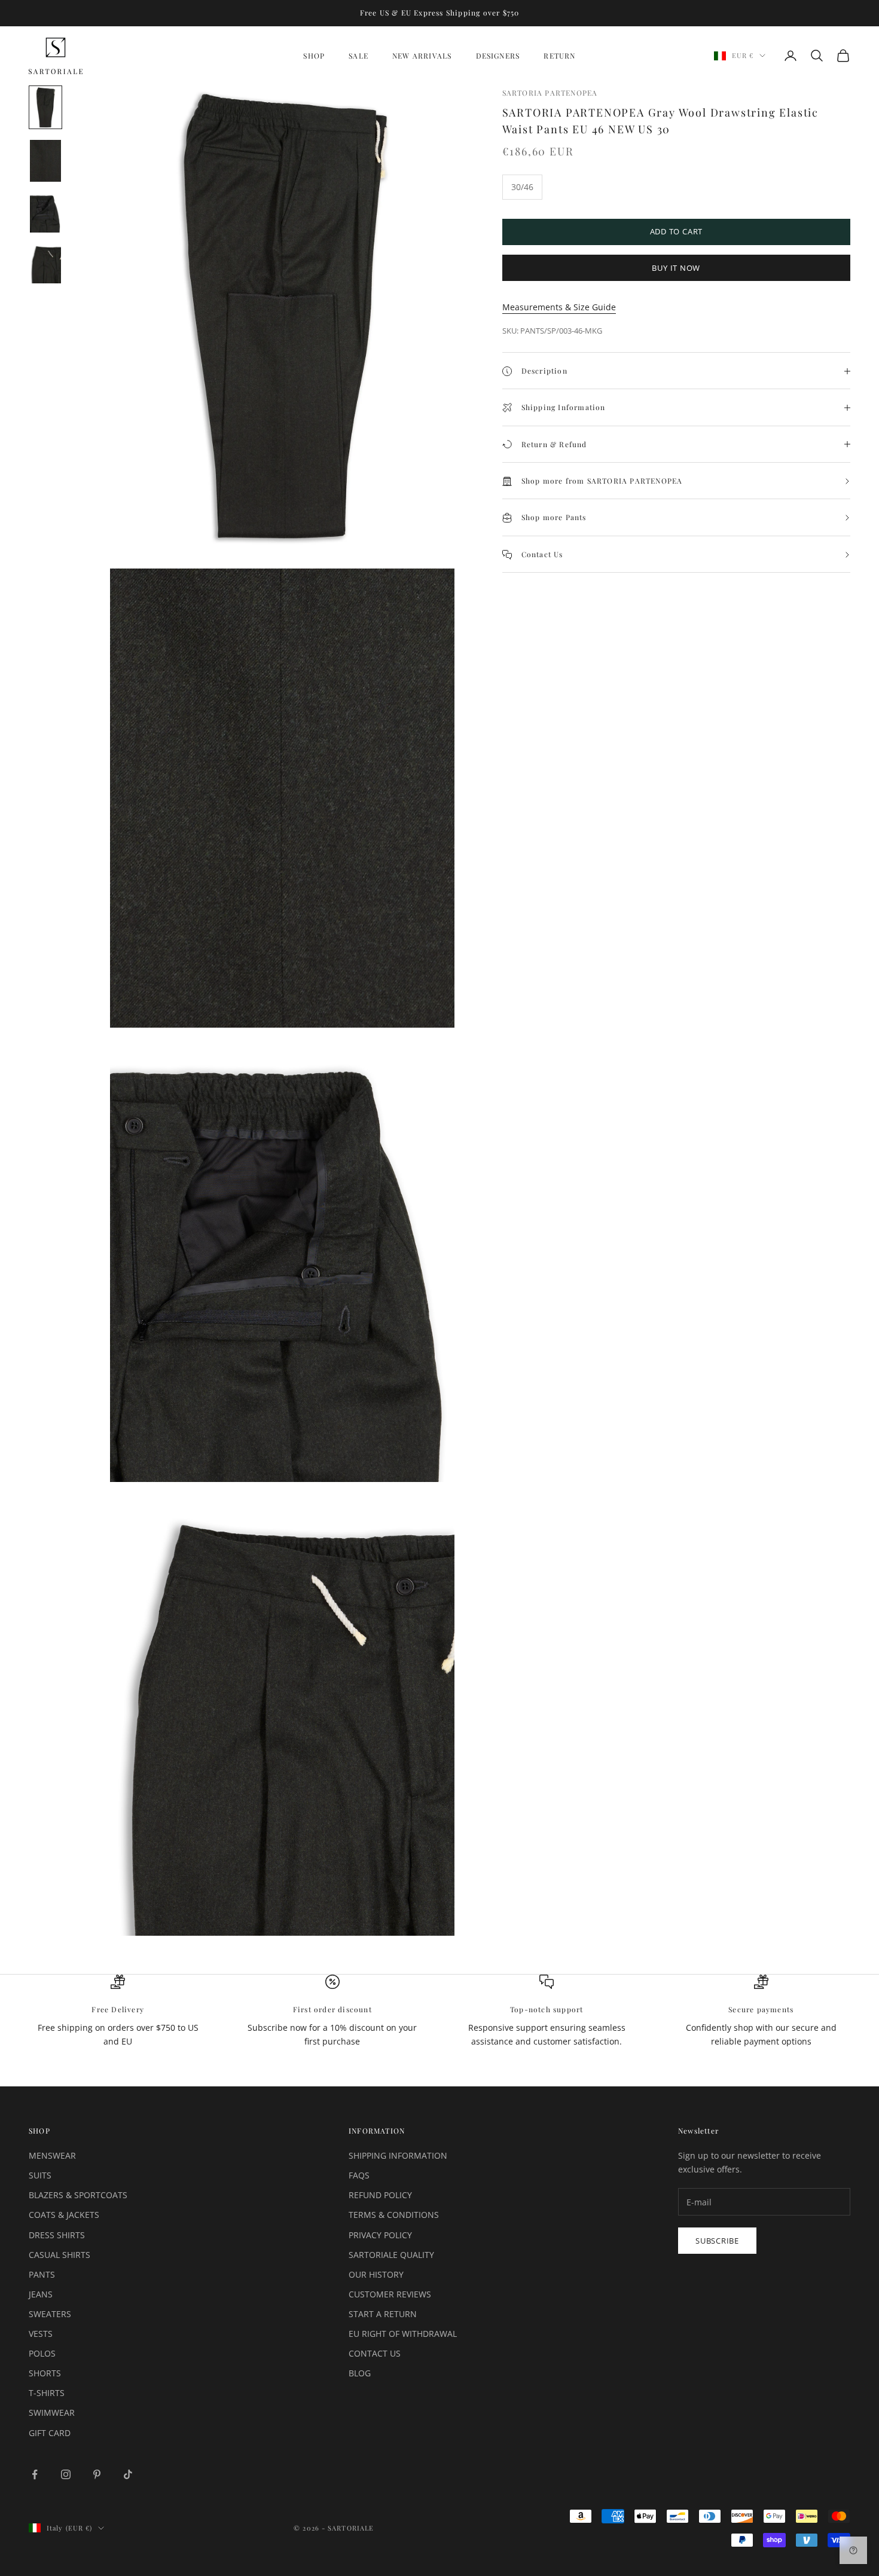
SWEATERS (50, 2314)
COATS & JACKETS (64, 2215)
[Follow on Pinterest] (97, 2474)
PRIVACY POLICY (380, 2235)
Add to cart (677, 232)
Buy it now (676, 268)
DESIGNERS (498, 56)
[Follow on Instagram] (66, 2474)
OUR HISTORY (376, 2274)
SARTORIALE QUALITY (391, 2255)
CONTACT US (375, 2353)
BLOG (360, 2373)
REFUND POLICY (380, 2195)
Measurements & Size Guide (559, 308)
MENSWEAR (52, 2155)
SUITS (40, 2175)
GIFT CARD (50, 2433)
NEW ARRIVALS (422, 56)
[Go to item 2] (45, 161)
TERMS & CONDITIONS (394, 2215)
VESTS (41, 2334)
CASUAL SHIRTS (59, 2255)
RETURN (559, 56)
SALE (358, 56)
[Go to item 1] (45, 107)
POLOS (42, 2353)
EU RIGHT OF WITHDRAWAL (403, 2334)
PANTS (42, 2274)
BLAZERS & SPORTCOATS (78, 2195)
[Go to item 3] (45, 213)
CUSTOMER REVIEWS (390, 2294)
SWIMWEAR (52, 2412)
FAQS (359, 2175)
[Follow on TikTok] (128, 2474)
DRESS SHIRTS (57, 2235)
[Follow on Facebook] (35, 2474)
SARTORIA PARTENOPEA (550, 93)
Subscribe (717, 2241)
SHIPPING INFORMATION (398, 2155)
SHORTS (45, 2373)
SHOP (314, 56)
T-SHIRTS (47, 2393)
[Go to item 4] (45, 264)
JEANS (41, 2294)
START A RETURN (383, 2314)
